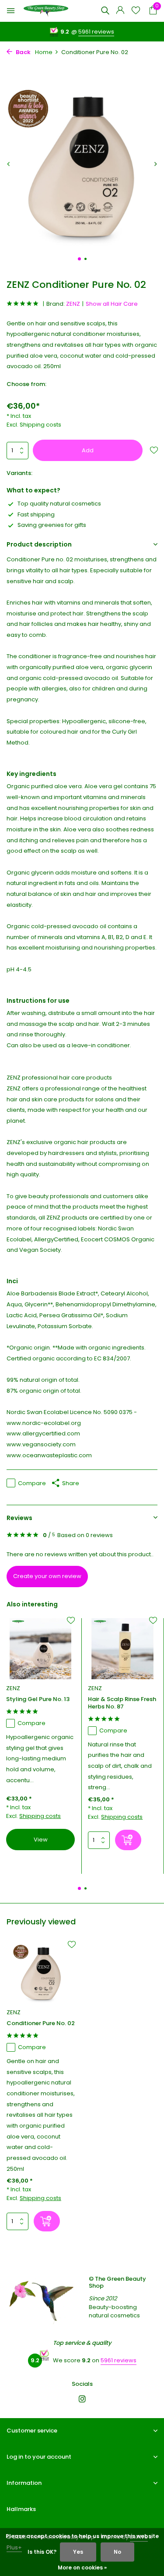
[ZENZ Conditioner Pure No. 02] (41, 1973)
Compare (32, 1483)
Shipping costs (40, 425)
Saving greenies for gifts (52, 525)
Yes (78, 2552)
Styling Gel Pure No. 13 (38, 1700)
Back (23, 52)
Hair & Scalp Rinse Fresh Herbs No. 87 (122, 1703)
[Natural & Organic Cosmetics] (46, 11)
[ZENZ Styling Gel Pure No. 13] (40, 1649)
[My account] (120, 11)
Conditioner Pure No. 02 (41, 2024)
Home (44, 52)
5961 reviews (96, 32)
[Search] (105, 10)
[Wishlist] (136, 11)
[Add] (128, 1840)
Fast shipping (36, 514)
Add (88, 450)
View (41, 1840)
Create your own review (47, 1576)
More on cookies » (82, 2567)
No (117, 2552)
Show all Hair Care (112, 304)
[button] (79, 259)
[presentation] (9, 164)
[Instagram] (82, 2400)
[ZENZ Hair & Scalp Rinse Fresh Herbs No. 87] (122, 1649)
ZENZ (73, 304)
